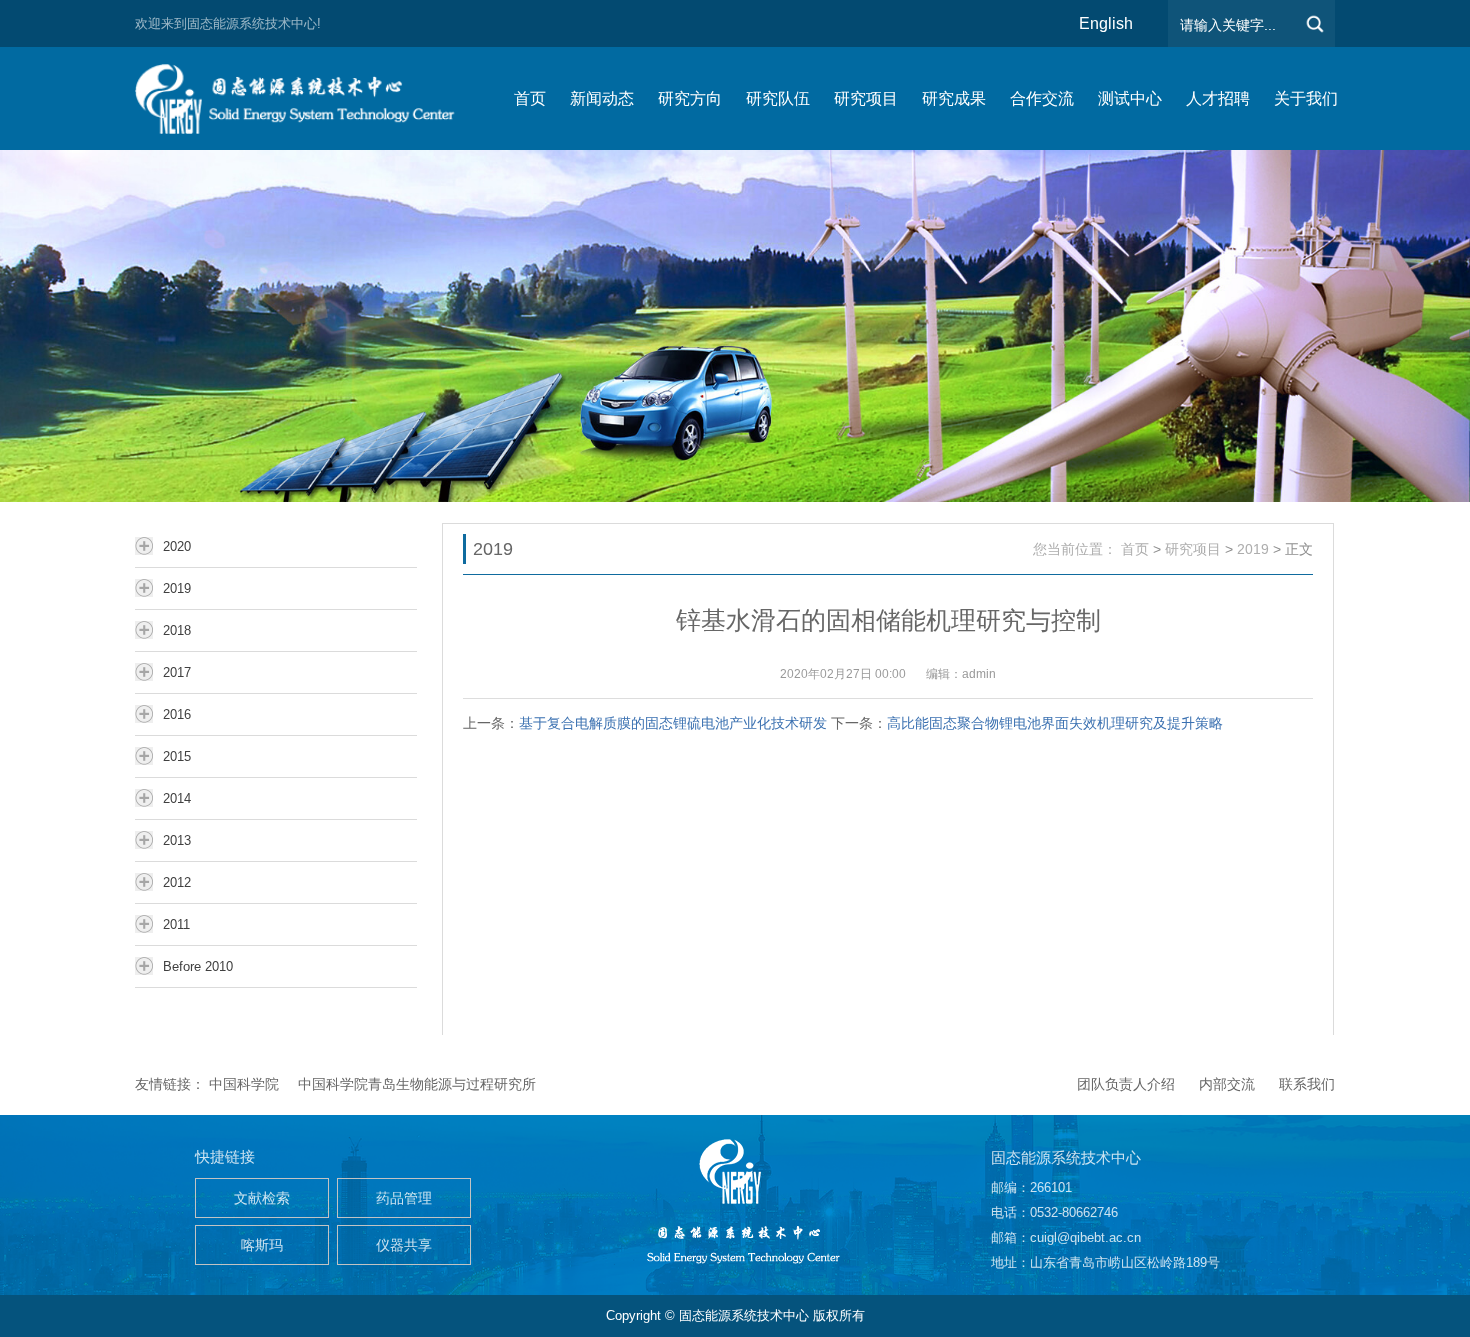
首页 (1135, 549)
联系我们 (1307, 1084)
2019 (1253, 549)
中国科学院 (244, 1084)
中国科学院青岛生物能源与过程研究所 (417, 1084)
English (1106, 23)
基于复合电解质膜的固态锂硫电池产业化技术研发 (673, 723)
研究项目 (1193, 549)
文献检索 (262, 1198)
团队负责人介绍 (1126, 1084)
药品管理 (404, 1198)
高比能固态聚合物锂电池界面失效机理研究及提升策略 (1055, 723)
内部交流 (1227, 1084)
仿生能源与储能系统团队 (305, 98)
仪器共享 (404, 1245)
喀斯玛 (262, 1245)
